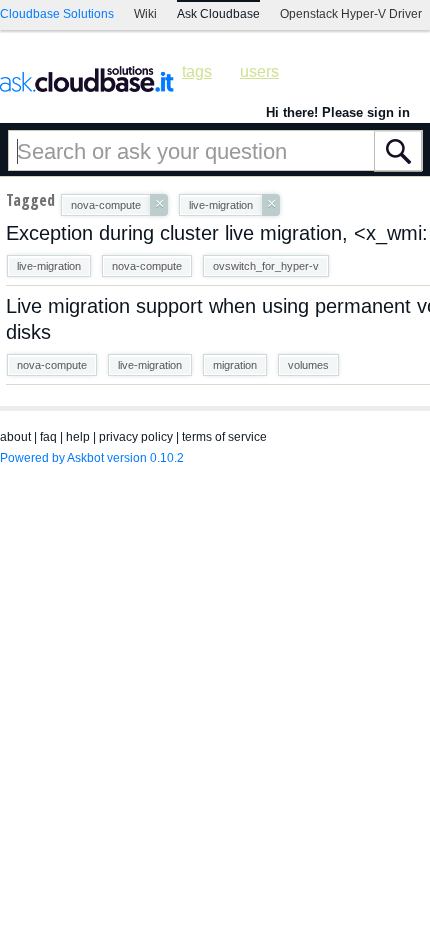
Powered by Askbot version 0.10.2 (92, 458)
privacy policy (136, 437)
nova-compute (147, 266)
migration (235, 365)
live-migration (49, 266)
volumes (308, 365)
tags (197, 71)
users (259, 71)
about (15, 437)
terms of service (224, 437)
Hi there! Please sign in (338, 112)
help (78, 437)
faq (48, 437)
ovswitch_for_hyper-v (266, 266)
